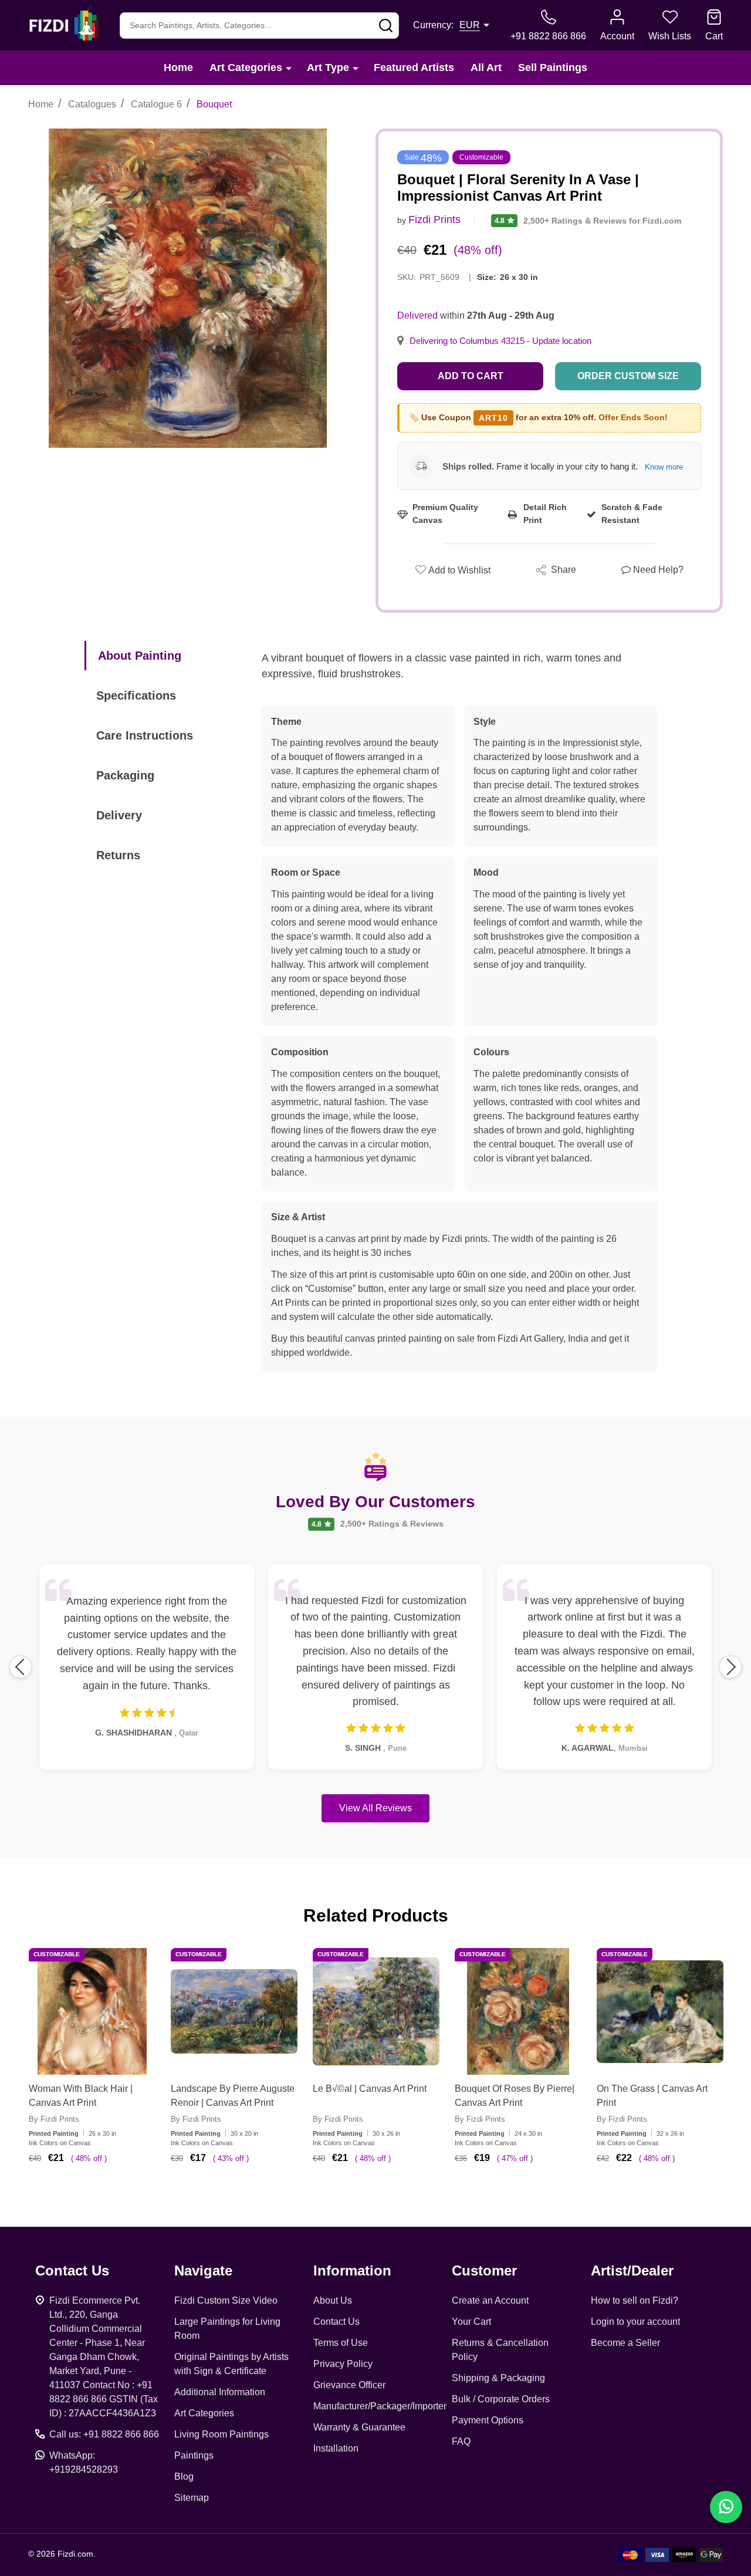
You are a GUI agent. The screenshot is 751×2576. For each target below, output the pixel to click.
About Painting (140, 656)
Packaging (125, 775)
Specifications (136, 696)
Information (352, 2271)
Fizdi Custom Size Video (226, 2300)
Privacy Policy (343, 2364)
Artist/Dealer (632, 2271)
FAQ (461, 2441)
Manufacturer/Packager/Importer (380, 2406)
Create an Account (490, 2300)
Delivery (119, 815)
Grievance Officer (349, 2385)
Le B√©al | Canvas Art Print (370, 2089)
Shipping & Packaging (498, 2378)
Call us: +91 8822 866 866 (104, 2434)
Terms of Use (341, 2343)
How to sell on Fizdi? (635, 2300)
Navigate (203, 2271)
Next (730, 1667)
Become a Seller (625, 2343)
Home (178, 67)
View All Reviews (375, 1808)
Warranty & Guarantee (359, 2427)
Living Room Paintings (221, 2434)
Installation (336, 2448)
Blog (184, 2477)
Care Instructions (145, 735)
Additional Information (220, 2392)
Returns (118, 855)
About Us (333, 2300)
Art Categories (246, 67)
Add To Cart (106, 2193)
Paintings (194, 2455)
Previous (21, 1667)
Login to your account (635, 2322)
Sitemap (192, 2498)
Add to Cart (471, 376)
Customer (484, 2271)
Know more (664, 467)
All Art (486, 67)
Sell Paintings (553, 67)
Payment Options (488, 2420)
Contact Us (336, 2322)
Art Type (328, 67)
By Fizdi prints (54, 2119)
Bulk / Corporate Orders (501, 2399)
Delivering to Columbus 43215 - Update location (500, 341)
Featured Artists (414, 67)
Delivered (417, 315)
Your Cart (471, 2322)
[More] (289, 68)
